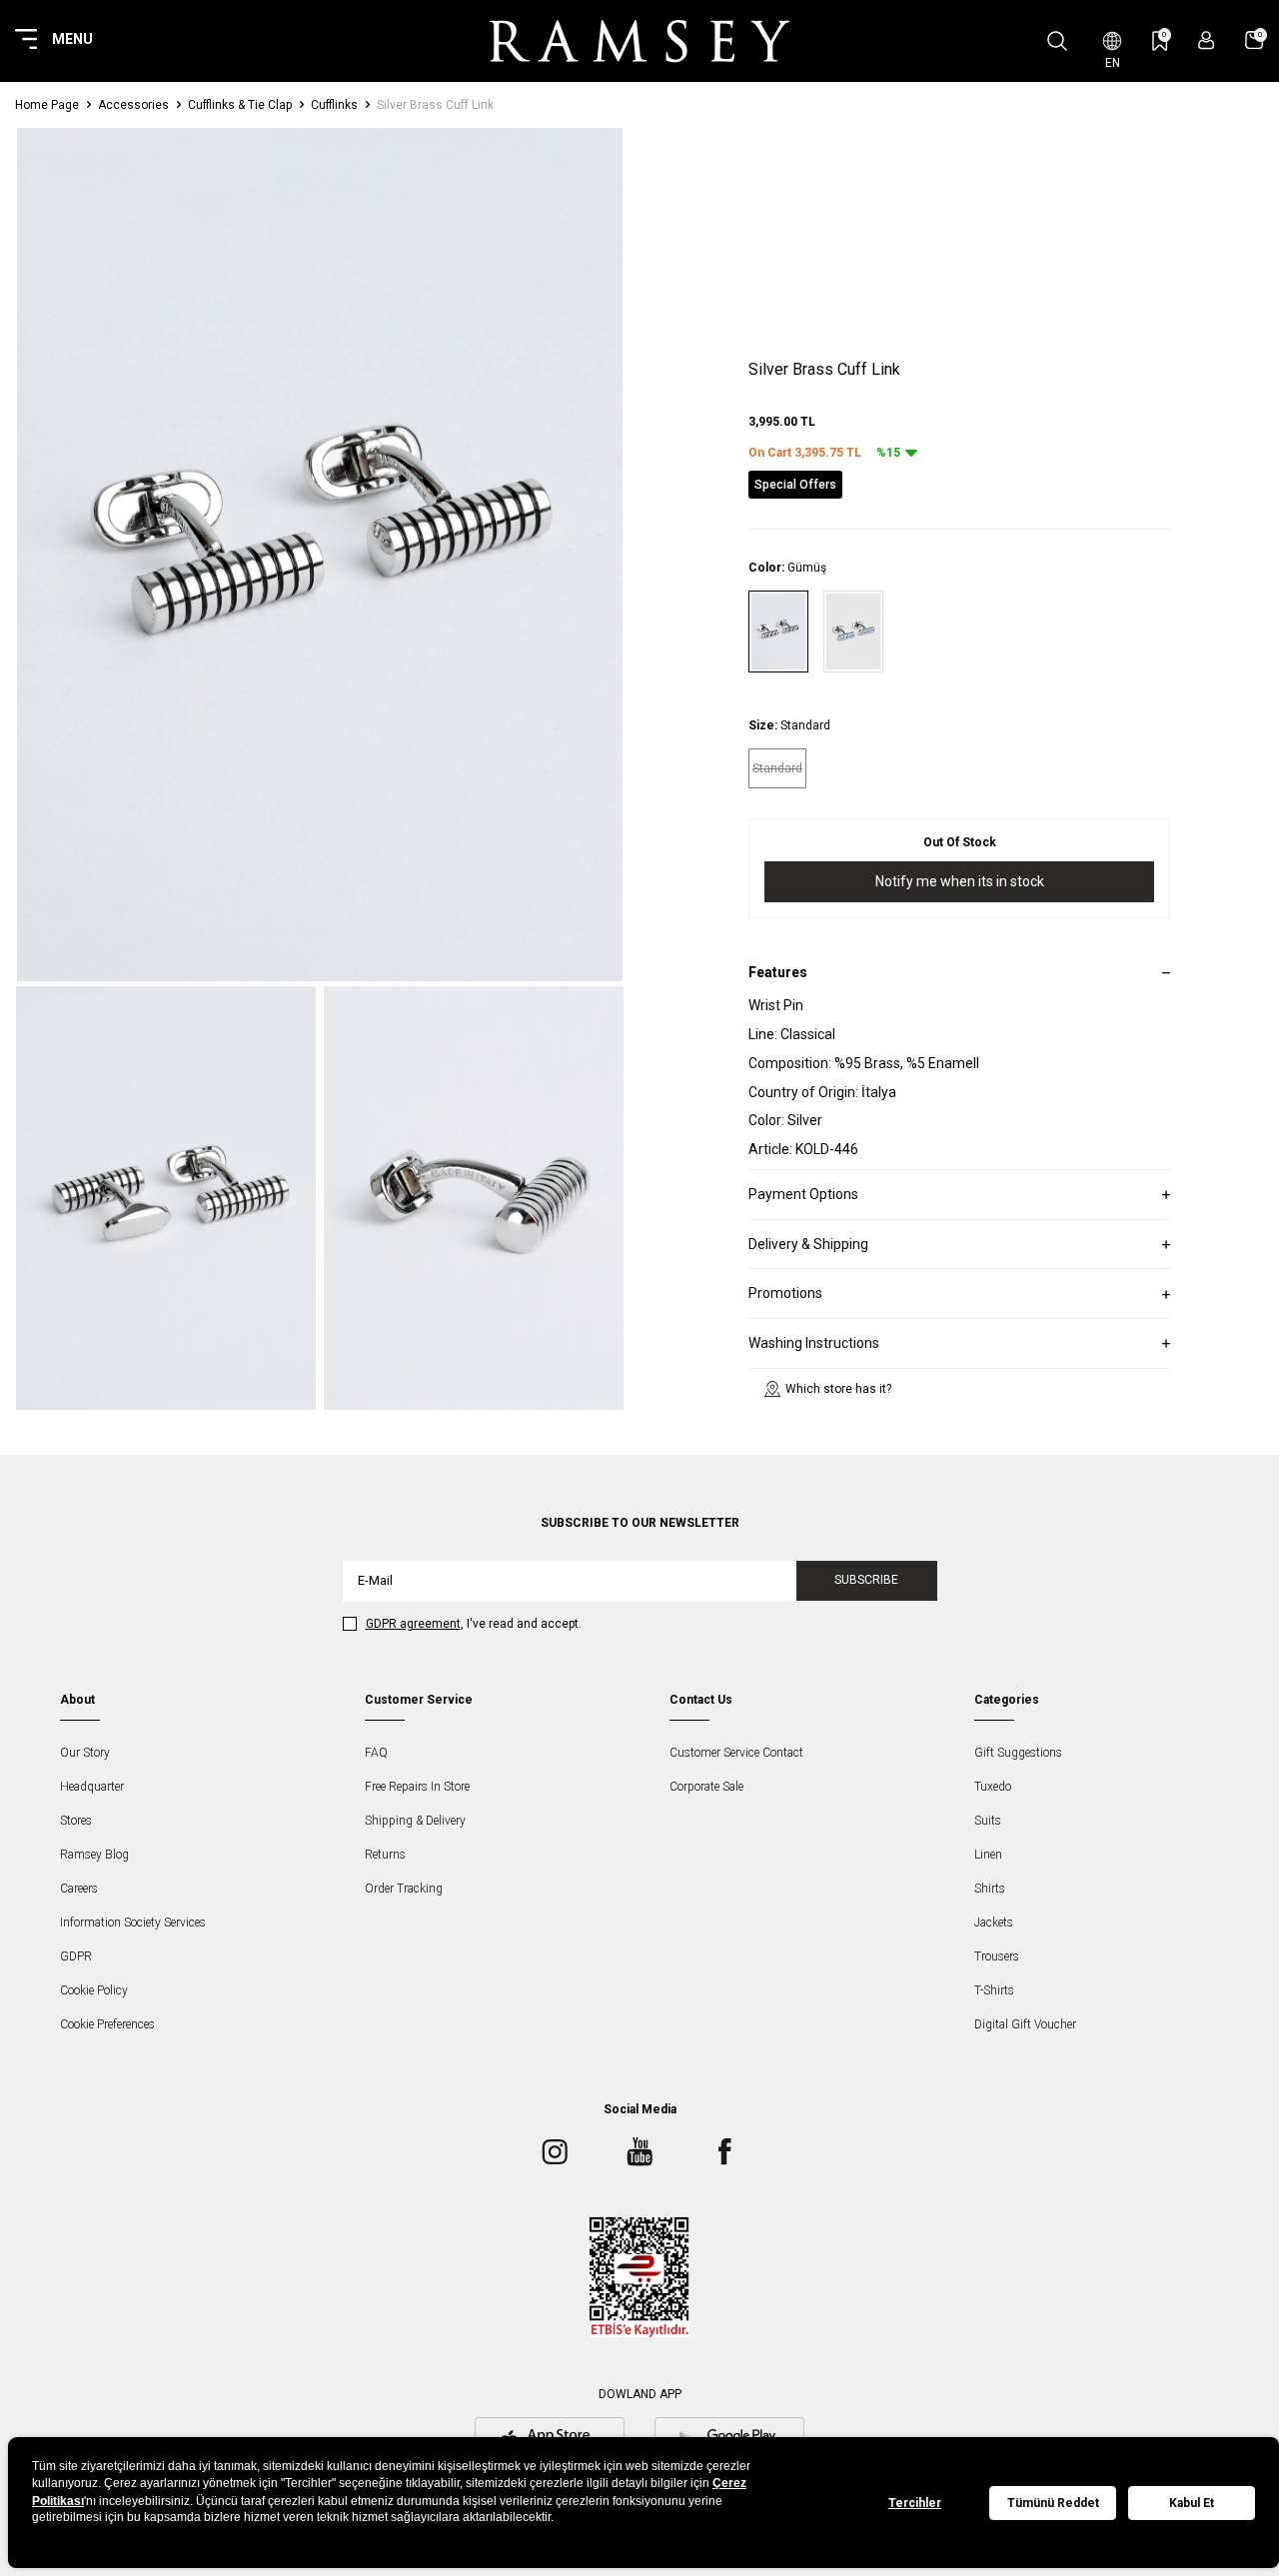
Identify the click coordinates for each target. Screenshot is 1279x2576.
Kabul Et (1192, 2503)
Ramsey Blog (94, 1855)
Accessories (133, 105)
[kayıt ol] (1207, 40)
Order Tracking (404, 1889)
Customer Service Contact (736, 1753)
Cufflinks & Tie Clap (240, 105)
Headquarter (92, 1787)
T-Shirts (994, 1990)
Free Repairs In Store (417, 1787)
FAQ (376, 1753)
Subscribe (866, 1580)
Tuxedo (993, 1787)
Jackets (994, 1923)
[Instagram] (555, 2152)
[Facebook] (724, 2152)
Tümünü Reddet (1053, 2503)
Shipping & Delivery (415, 1821)
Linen (988, 1855)
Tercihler (915, 2503)
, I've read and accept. (474, 1624)
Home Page (47, 105)
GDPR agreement (413, 1624)
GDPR (76, 1956)
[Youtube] (639, 2152)
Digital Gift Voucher (1025, 2024)
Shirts (990, 1889)
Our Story (85, 1753)
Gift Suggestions (1018, 1753)
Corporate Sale (706, 1787)
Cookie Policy (94, 1990)
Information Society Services (133, 1923)
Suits (988, 1821)
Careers (79, 1889)
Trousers (997, 1956)
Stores (76, 1821)
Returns (385, 1855)
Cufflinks (334, 105)
